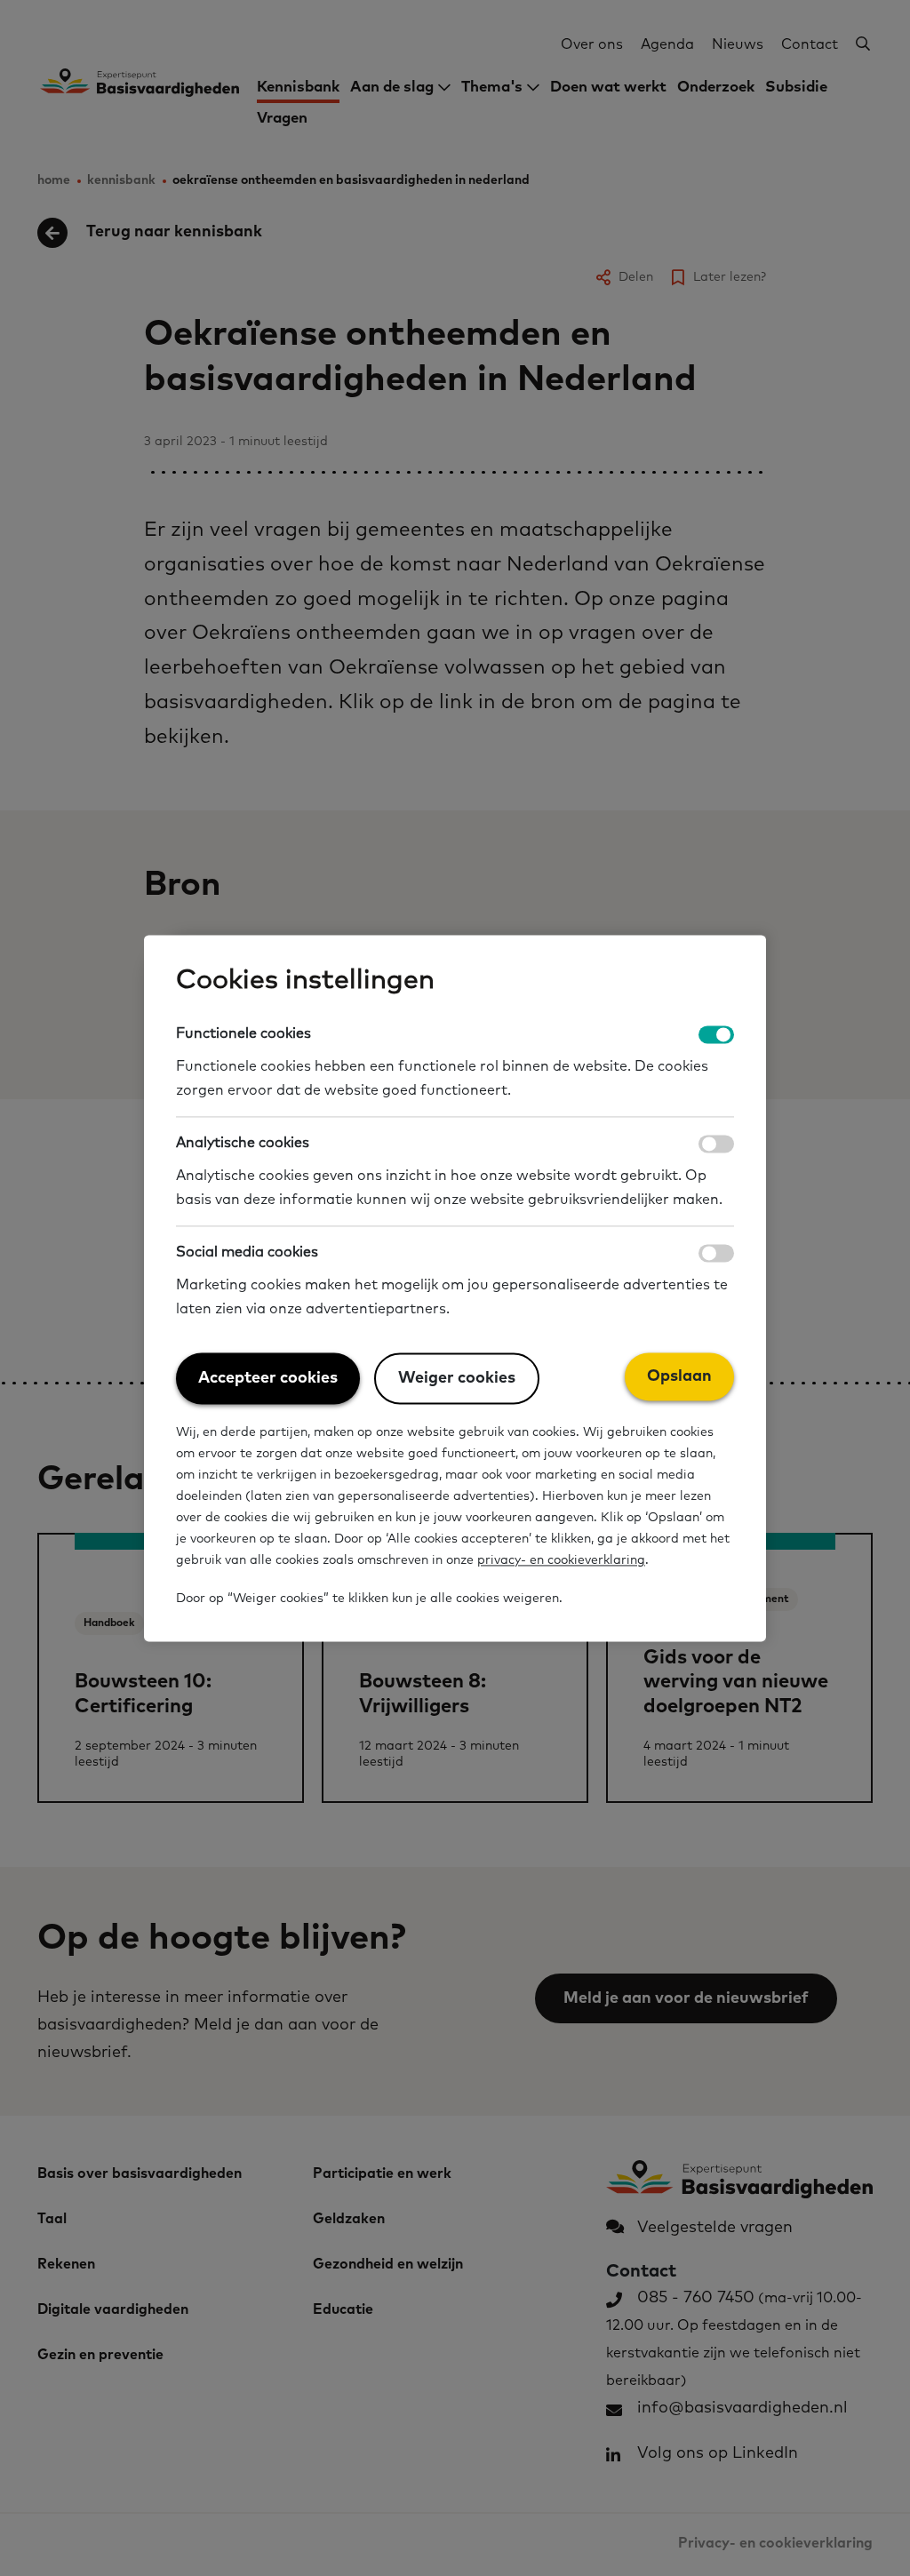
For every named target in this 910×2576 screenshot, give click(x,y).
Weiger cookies (457, 1378)
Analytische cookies (243, 1143)
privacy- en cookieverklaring (561, 1561)
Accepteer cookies (268, 1378)
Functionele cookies (243, 1033)
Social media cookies (247, 1252)
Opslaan (679, 1376)
